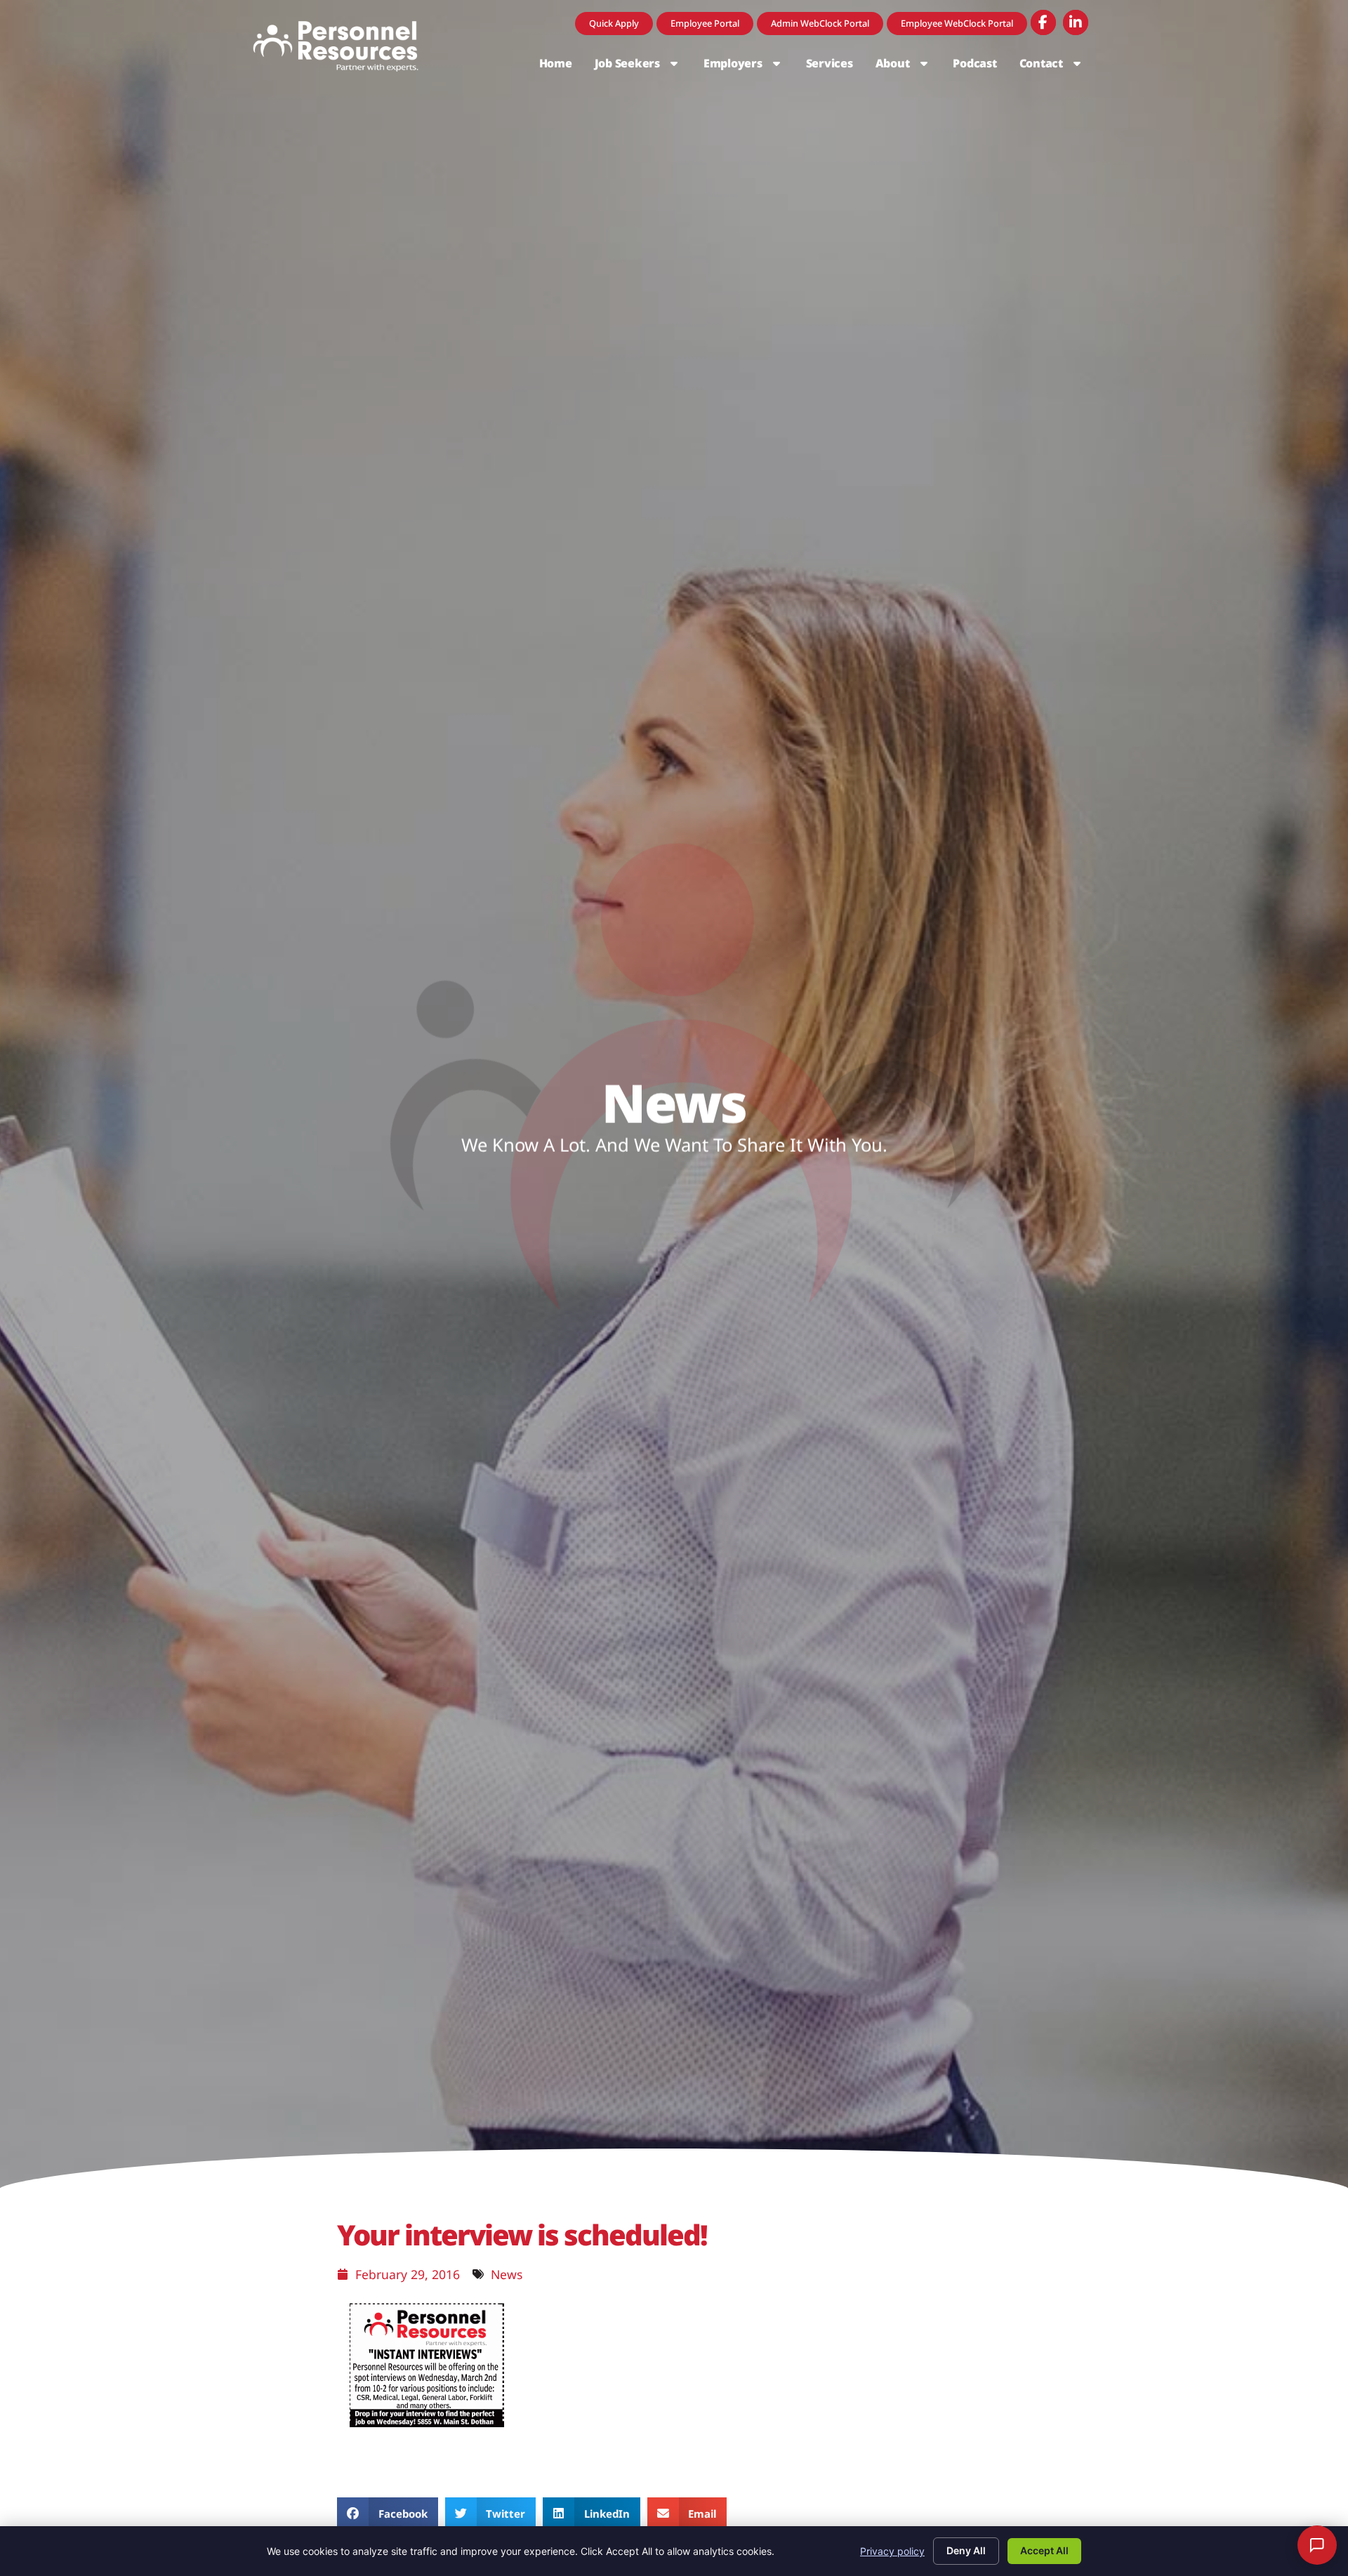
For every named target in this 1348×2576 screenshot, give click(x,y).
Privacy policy (892, 2551)
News (507, 2274)
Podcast (980, 67)
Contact (1057, 67)
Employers (749, 67)
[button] (388, 2513)
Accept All (1044, 2550)
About (909, 67)
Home (561, 67)
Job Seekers (643, 67)
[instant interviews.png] (427, 2432)
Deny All (966, 2550)
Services (835, 67)
